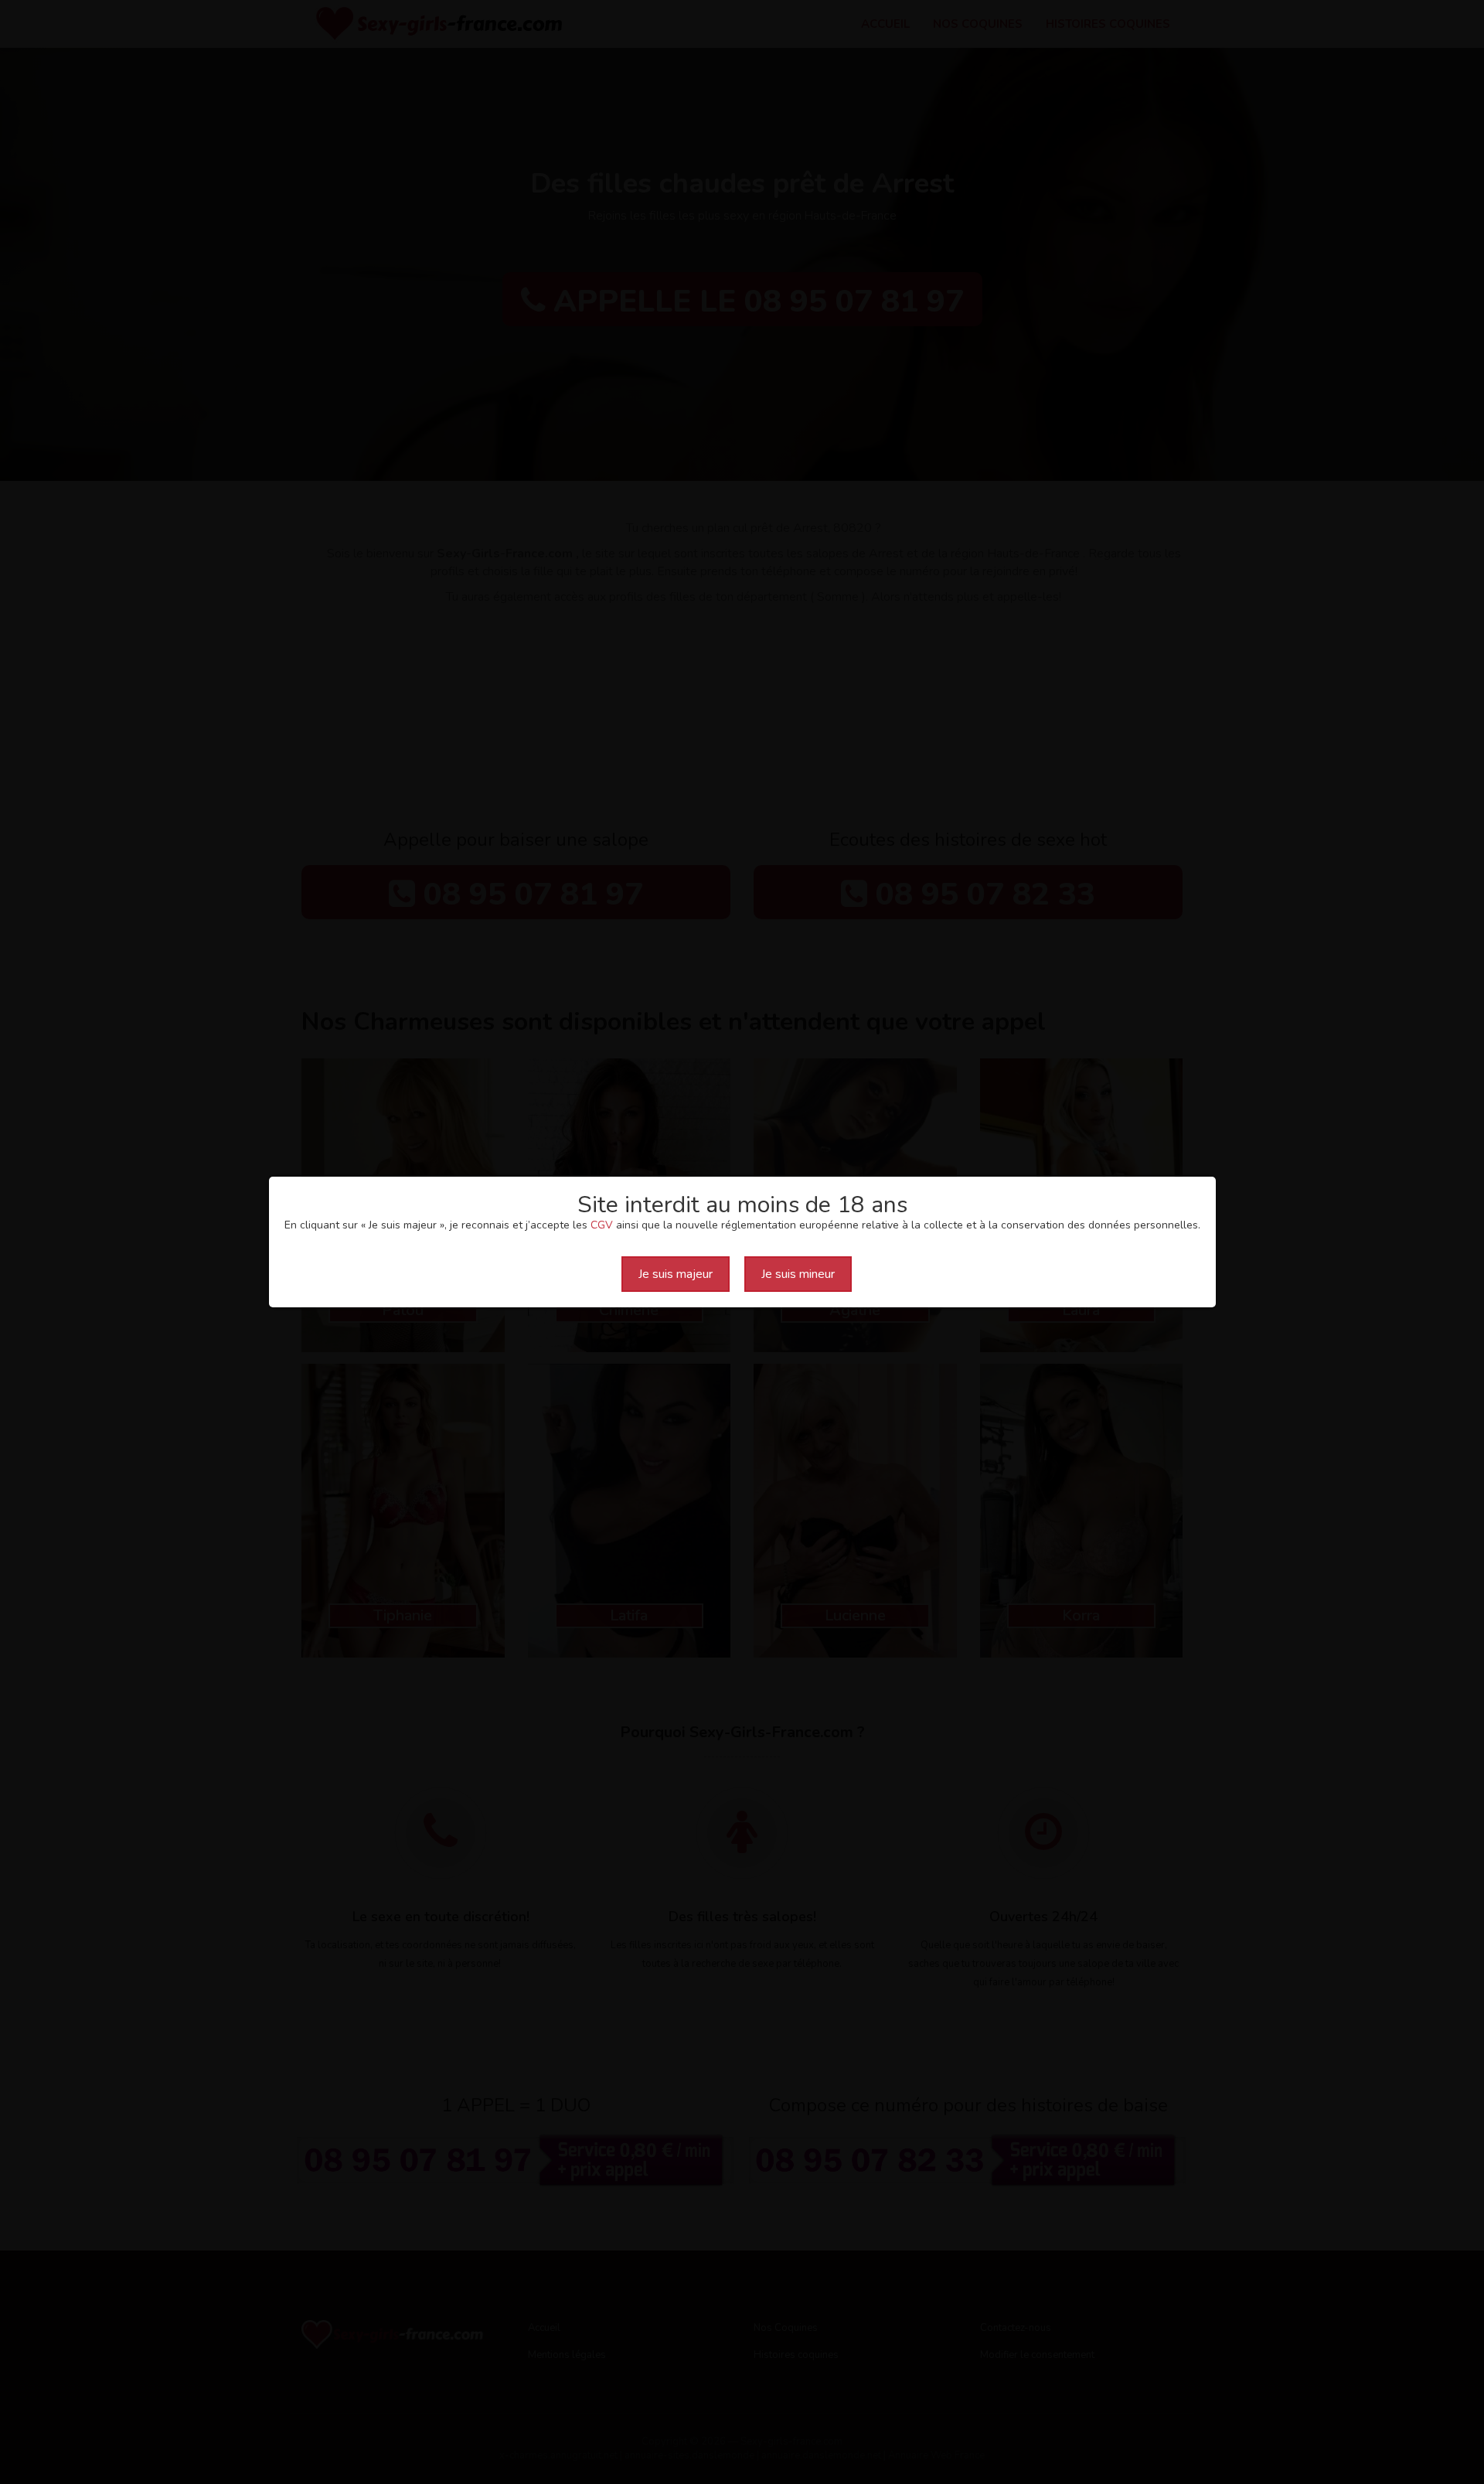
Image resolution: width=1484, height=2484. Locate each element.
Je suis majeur (676, 1274)
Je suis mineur (798, 1274)
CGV (602, 1225)
